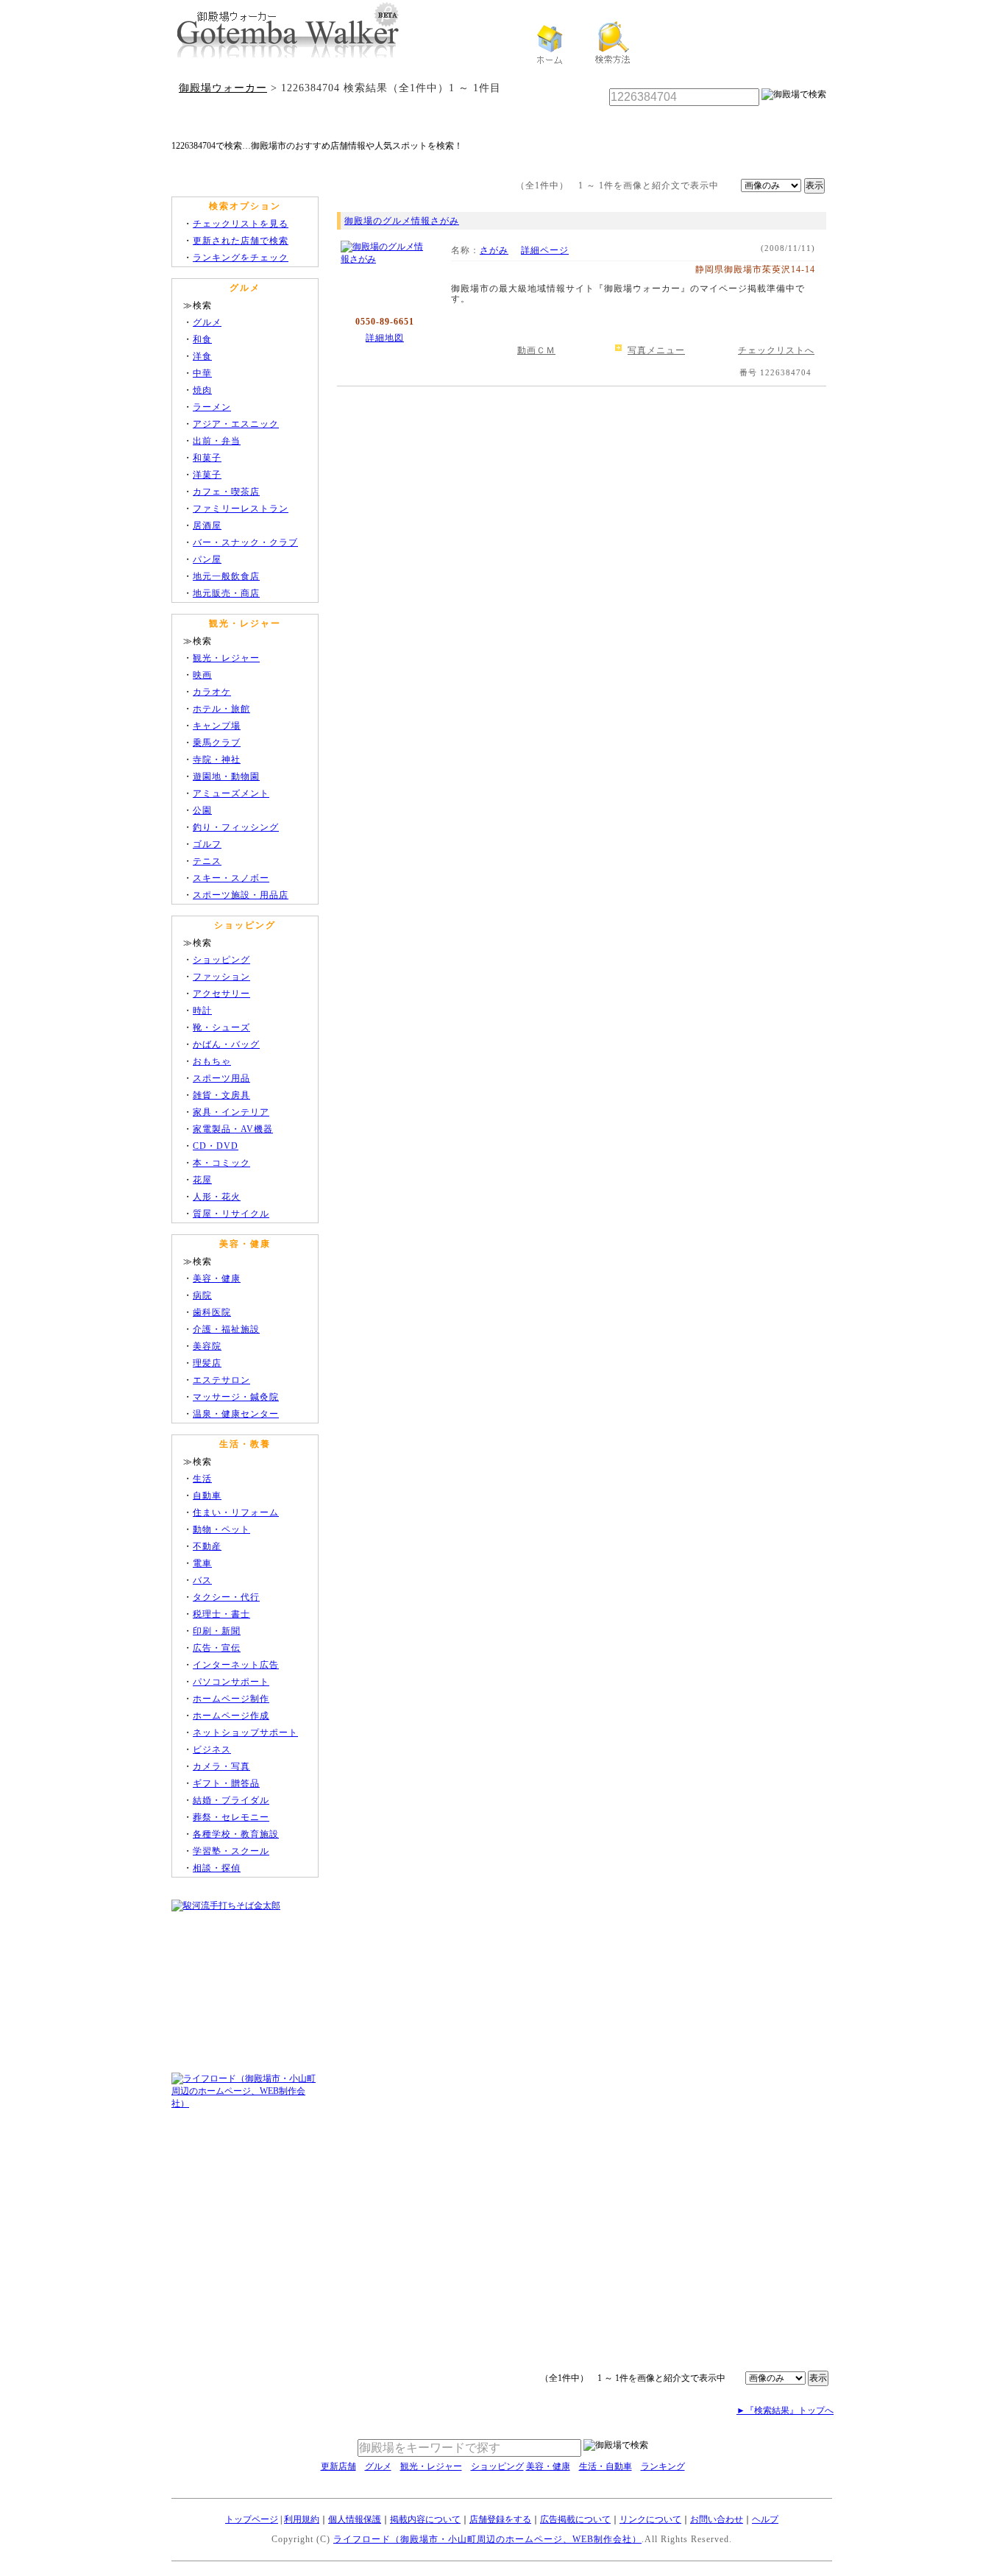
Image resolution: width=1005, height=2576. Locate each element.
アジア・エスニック (236, 424)
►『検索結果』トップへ (785, 2410)
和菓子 (207, 458)
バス (202, 1580)
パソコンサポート (231, 1682)
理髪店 (207, 1363)
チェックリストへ (776, 350)
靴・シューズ (221, 1027)
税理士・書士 (221, 1614)
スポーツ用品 (221, 1078)
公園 (202, 810)
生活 (202, 1479)
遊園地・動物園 (226, 776)
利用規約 (302, 2519)
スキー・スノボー (231, 878)
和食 (202, 339)
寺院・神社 (217, 760)
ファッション (221, 977)
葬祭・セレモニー (231, 1817)
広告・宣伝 (217, 1648)
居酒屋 (207, 526)
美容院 (207, 1346)
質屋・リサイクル (231, 1214)
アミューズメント (231, 793)
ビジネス (212, 1749)
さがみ (494, 250)
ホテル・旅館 (221, 709)
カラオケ (212, 692)
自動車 (207, 1496)
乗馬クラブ (217, 743)
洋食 (202, 356)
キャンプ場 (217, 726)
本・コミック (221, 1163)
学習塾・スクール (231, 1851)
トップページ (252, 2519)
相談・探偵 (217, 1868)
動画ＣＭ (536, 350)
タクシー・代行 (226, 1597)
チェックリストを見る (241, 224)
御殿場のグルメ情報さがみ (402, 221)
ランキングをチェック (241, 258)
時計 (202, 1011)
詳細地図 (385, 338)
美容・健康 (217, 1278)
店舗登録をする (500, 2519)
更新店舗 (338, 2466)
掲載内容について (425, 2519)
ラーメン (212, 407)
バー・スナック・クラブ (245, 542)
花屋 (202, 1180)
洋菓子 (207, 475)
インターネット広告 (236, 1665)
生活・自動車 (606, 2466)
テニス (207, 861)
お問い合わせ (717, 2519)
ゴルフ (207, 844)
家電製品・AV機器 (233, 1129)
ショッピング (221, 960)
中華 (202, 373)
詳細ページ (545, 250)
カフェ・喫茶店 (226, 492)
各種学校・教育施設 (236, 1834)
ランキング (663, 2466)
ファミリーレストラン (241, 509)
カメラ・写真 (221, 1766)
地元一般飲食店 (226, 576)
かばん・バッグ (226, 1044)
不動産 (207, 1546)
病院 (202, 1295)
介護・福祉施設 (226, 1329)
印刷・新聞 (217, 1631)
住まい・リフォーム (236, 1512)
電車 (202, 1563)
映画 (202, 675)
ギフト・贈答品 (226, 1783)
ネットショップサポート (245, 1733)
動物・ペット (221, 1529)
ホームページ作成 (231, 1716)
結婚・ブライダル (231, 1800)
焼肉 (202, 390)
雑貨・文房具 (221, 1095)
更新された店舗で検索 (241, 241)
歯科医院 (212, 1312)
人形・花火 (217, 1197)
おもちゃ (212, 1061)
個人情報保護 (355, 2519)
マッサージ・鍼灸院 (236, 1397)
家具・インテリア (231, 1112)
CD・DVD (216, 1146)
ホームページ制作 (231, 1699)
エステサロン (221, 1380)
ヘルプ (765, 2519)
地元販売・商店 (226, 593)
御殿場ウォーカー (223, 88)
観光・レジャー (226, 658)
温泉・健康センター (236, 1414)
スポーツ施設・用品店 (241, 895)
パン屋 (207, 559)
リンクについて (650, 2519)
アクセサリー (221, 994)
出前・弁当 (217, 441)
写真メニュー (656, 350)
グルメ (207, 322)
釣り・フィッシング (236, 827)
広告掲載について (575, 2519)
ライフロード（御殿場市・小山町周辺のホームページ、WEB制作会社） (487, 2539)
